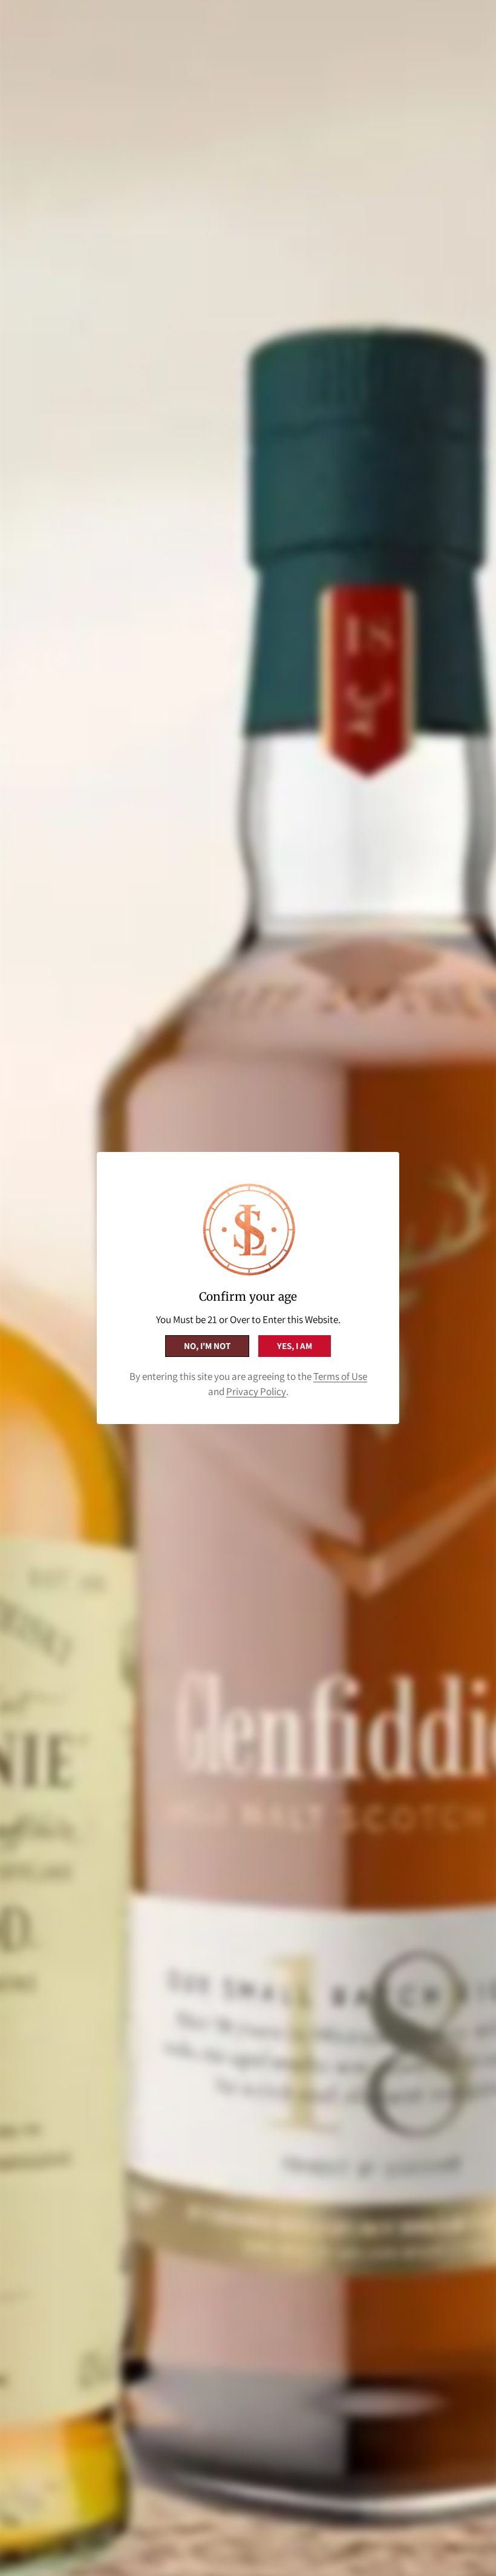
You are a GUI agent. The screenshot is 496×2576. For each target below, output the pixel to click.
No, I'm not (207, 1346)
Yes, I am (295, 1346)
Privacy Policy (256, 1391)
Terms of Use (340, 1376)
